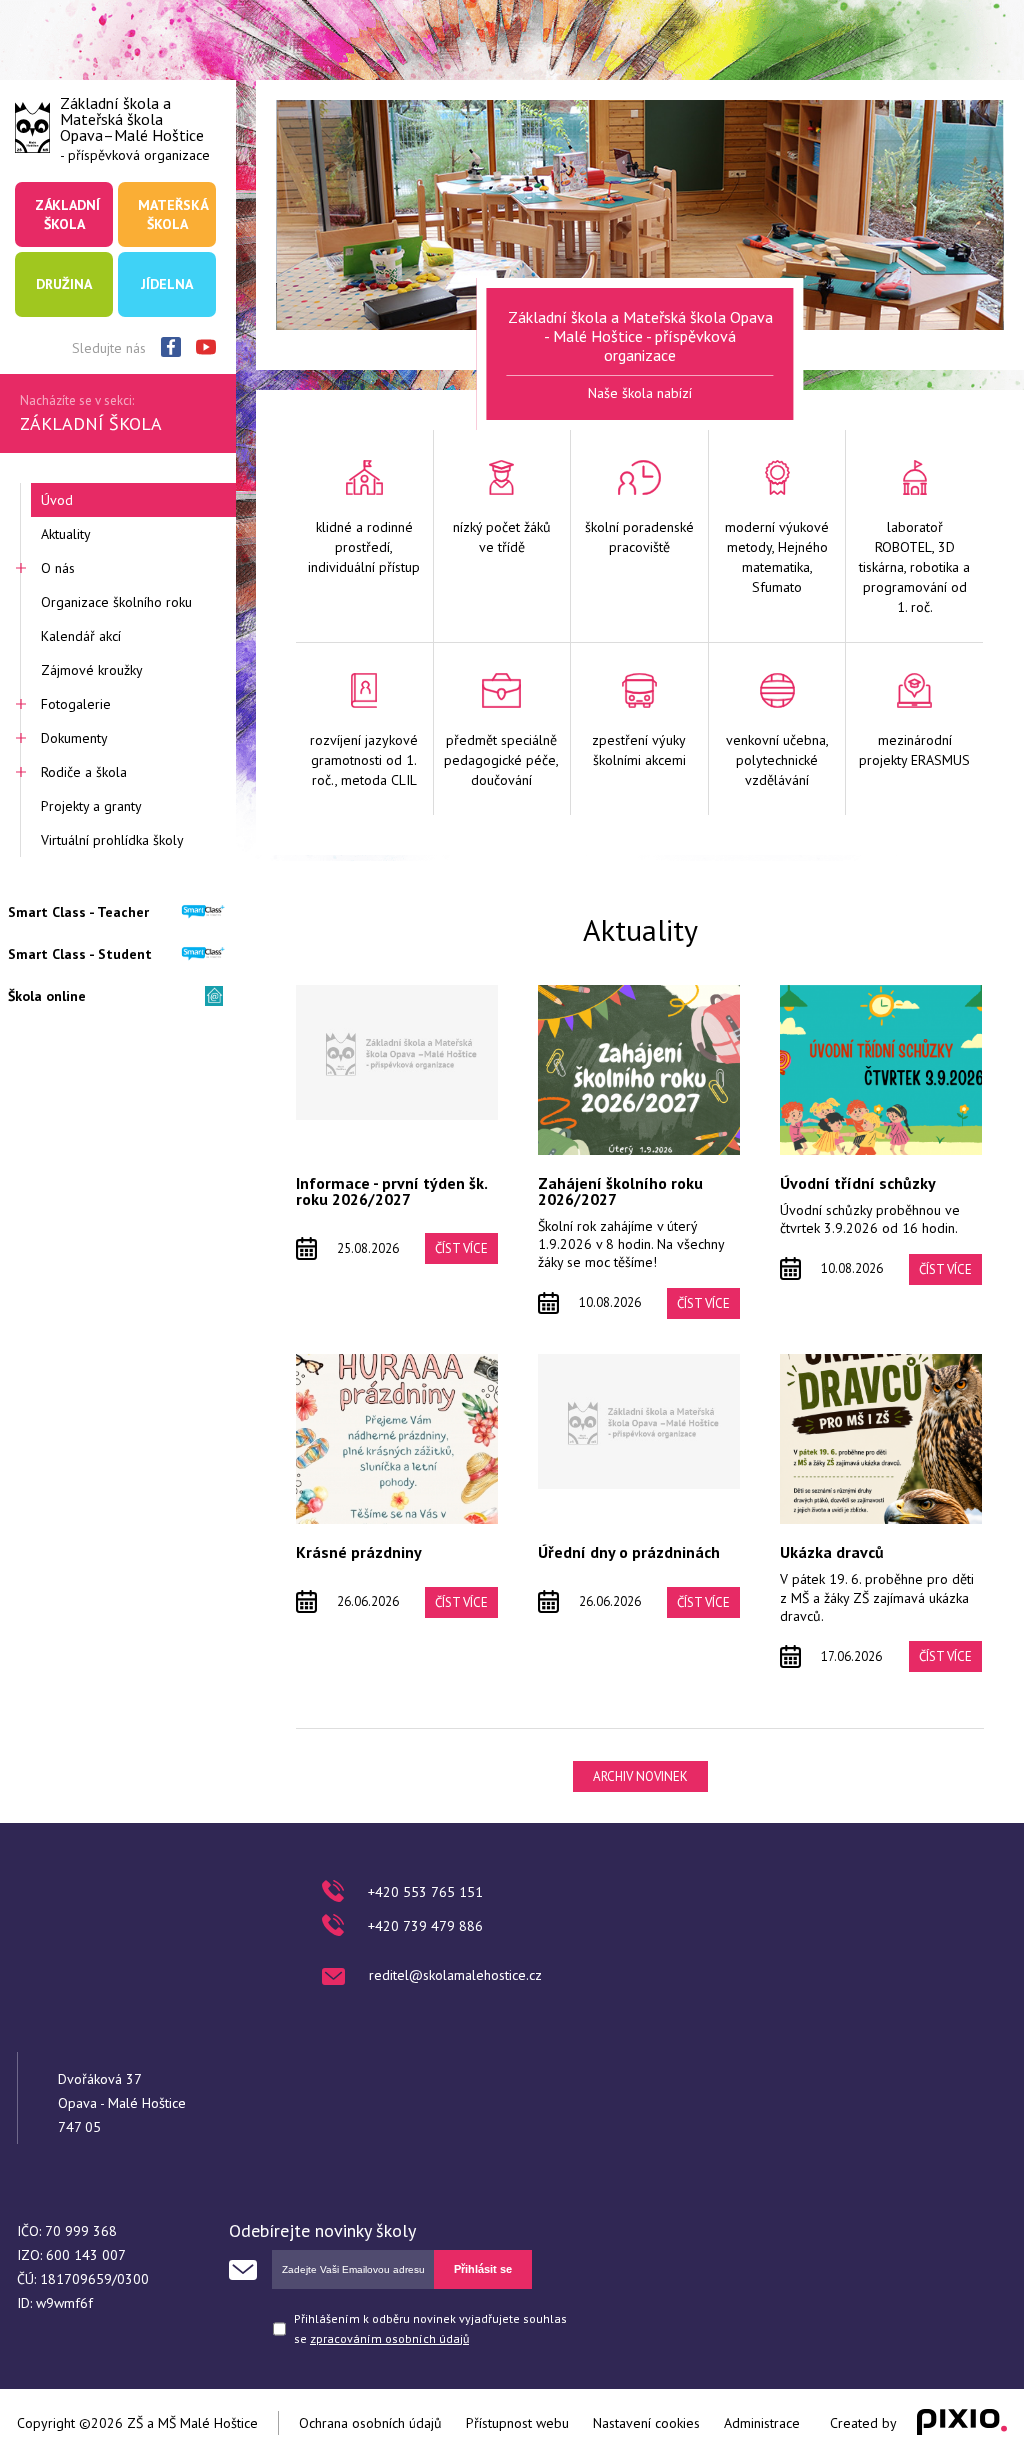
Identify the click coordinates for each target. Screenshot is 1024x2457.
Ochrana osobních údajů (370, 2423)
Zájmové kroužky (92, 670)
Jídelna (167, 284)
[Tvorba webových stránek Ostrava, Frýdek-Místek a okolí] (962, 2423)
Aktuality (66, 534)
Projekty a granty (91, 806)
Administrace (762, 2423)
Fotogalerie (76, 704)
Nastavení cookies (646, 2423)
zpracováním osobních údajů (389, 2338)
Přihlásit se (483, 2269)
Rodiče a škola (84, 772)
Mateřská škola (173, 214)
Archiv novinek (640, 1776)
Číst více (461, 1248)
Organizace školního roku (116, 602)
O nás (58, 568)
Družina (64, 284)
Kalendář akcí (81, 636)
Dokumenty (74, 738)
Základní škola (67, 214)
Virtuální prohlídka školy (112, 840)
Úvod (57, 500)
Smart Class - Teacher (78, 912)
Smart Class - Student (80, 954)
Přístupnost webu (517, 2423)
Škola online (47, 996)
